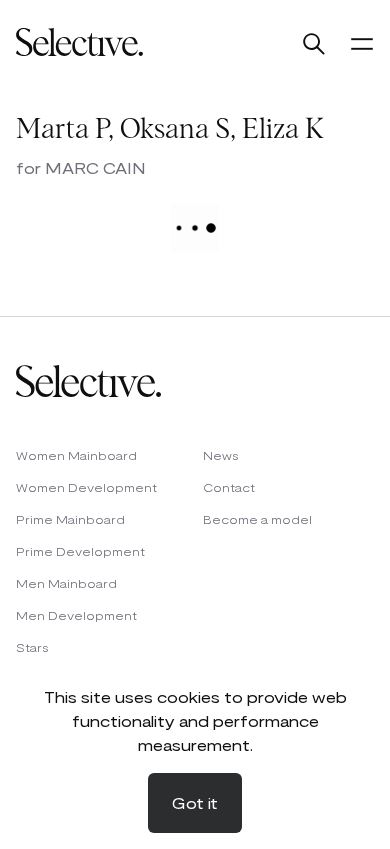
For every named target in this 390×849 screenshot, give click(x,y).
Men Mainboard (66, 583)
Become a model (257, 519)
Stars (32, 647)
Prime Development (80, 551)
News (221, 455)
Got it (195, 802)
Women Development (86, 487)
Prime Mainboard (70, 519)
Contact (229, 487)
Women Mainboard (76, 455)
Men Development (76, 615)
